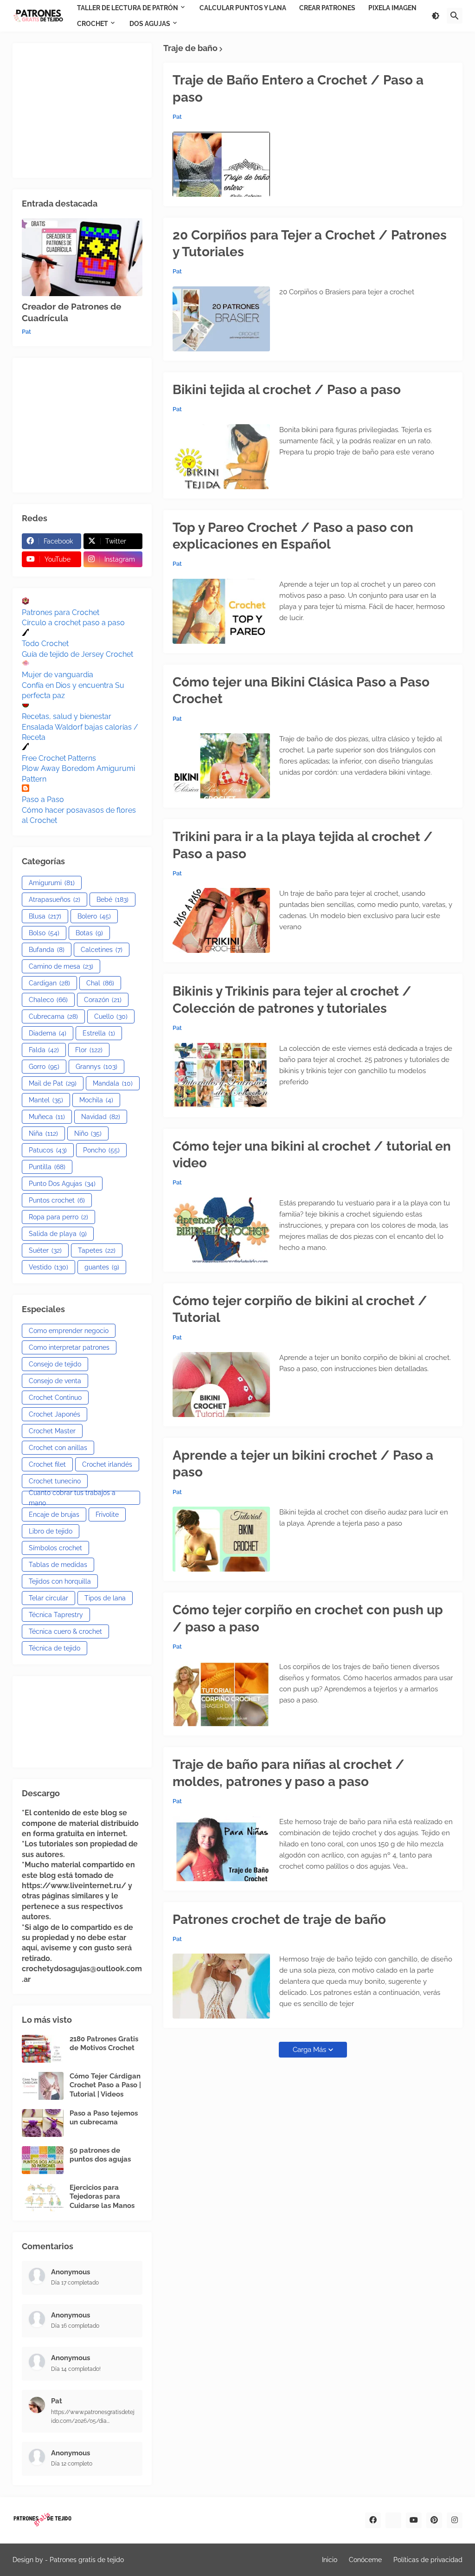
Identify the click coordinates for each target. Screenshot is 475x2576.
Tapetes (97, 1250)
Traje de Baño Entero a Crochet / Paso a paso (298, 88)
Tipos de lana (105, 1598)
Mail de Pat (53, 1083)
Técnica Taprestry (56, 1615)
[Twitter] (393, 2520)
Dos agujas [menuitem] (150, 24)
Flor (89, 1050)
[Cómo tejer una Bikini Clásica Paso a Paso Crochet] (221, 766)
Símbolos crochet (55, 1548)
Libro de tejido (51, 1531)
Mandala (113, 1083)
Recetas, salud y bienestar (67, 716)
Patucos (48, 1150)
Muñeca (47, 1117)
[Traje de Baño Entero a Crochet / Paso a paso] (221, 164)
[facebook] (373, 2520)
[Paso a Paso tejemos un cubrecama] (43, 2123)
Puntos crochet (57, 1200)
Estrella (99, 1033)
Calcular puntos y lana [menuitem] (243, 8)
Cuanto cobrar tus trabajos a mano (72, 1498)
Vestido (48, 1267)
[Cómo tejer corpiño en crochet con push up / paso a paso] (221, 1694)
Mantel (46, 1100)
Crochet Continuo (55, 1398)
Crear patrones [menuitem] (327, 8)
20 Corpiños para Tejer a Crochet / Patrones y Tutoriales (310, 243)
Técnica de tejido (55, 1648)
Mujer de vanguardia (58, 675)
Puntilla (47, 1167)
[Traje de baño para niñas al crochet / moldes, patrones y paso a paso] (221, 1849)
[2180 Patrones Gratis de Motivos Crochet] (43, 2049)
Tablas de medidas (58, 1565)
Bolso (44, 933)
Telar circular (48, 1598)
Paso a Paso (43, 799)
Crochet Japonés (55, 1414)
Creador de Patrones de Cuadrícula (71, 312)
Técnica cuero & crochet (65, 1631)
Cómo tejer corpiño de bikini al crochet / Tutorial (300, 1309)
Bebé (112, 900)
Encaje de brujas (54, 1515)
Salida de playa (58, 1234)
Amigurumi (52, 883)
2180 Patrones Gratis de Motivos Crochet (104, 2044)
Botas (89, 933)
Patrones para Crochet (61, 612)
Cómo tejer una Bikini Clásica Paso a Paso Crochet (301, 690)
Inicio (330, 2560)
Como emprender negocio (69, 1331)
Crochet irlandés (107, 1464)
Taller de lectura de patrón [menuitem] (128, 8)
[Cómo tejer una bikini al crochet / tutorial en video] (221, 1230)
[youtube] (414, 2520)
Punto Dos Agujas (62, 1184)
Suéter (45, 1250)
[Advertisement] (82, 110)
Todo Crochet (45, 644)
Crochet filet (47, 1464)
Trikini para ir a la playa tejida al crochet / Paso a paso (303, 845)
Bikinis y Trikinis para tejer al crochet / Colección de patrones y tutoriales (292, 1000)
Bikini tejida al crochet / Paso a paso (287, 390)
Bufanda (47, 950)
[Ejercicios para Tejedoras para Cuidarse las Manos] (43, 2197)
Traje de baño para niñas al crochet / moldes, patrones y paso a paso (289, 1773)
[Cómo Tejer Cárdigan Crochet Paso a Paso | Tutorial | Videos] (43, 2086)
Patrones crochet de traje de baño (279, 1919)
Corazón (103, 1000)
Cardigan (49, 983)
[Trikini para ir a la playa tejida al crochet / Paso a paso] (221, 920)
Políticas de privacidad (428, 2560)
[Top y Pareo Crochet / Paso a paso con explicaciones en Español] (221, 611)
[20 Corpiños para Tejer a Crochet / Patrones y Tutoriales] (221, 319)
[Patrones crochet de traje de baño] (221, 1986)
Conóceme (365, 2560)
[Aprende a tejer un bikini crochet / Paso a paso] (221, 1539)
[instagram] (455, 2520)
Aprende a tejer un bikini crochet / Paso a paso (303, 1464)
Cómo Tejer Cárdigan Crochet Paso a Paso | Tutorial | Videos (105, 2085)
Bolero (94, 916)
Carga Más (309, 2050)
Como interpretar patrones (69, 1347)
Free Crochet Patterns (59, 758)
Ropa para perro (58, 1217)
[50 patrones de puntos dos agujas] (43, 2160)
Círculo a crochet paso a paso (73, 623)
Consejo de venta (55, 1381)
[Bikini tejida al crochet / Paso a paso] (221, 457)
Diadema (48, 1033)
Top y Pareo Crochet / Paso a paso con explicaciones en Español (293, 536)
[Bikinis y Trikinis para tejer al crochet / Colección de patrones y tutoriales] (221, 1075)
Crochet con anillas (58, 1448)
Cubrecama (53, 1016)
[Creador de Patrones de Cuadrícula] (82, 257)
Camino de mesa (61, 966)
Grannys (96, 1067)
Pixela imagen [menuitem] (392, 8)
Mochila (96, 1100)
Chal (100, 983)
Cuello (111, 1016)
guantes (102, 1267)
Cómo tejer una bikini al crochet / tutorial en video (312, 1155)
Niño (88, 1133)
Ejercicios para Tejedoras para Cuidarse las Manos (102, 2197)
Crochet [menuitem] (93, 24)
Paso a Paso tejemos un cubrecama (104, 2118)
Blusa (45, 916)
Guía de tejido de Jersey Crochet (77, 654)
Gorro (44, 1067)
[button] (436, 16)
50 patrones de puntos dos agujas (100, 2155)
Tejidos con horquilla (60, 1581)
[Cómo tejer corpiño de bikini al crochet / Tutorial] (221, 1385)
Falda (44, 1050)
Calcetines (102, 950)
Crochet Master (52, 1431)
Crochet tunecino (55, 1481)
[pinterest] (434, 2520)
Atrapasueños (55, 900)
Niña (43, 1133)
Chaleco (48, 1000)
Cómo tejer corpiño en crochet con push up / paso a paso (308, 1618)
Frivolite (107, 1515)
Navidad (101, 1117)
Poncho (101, 1150)
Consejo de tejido (55, 1364)
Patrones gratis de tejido (87, 2560)
